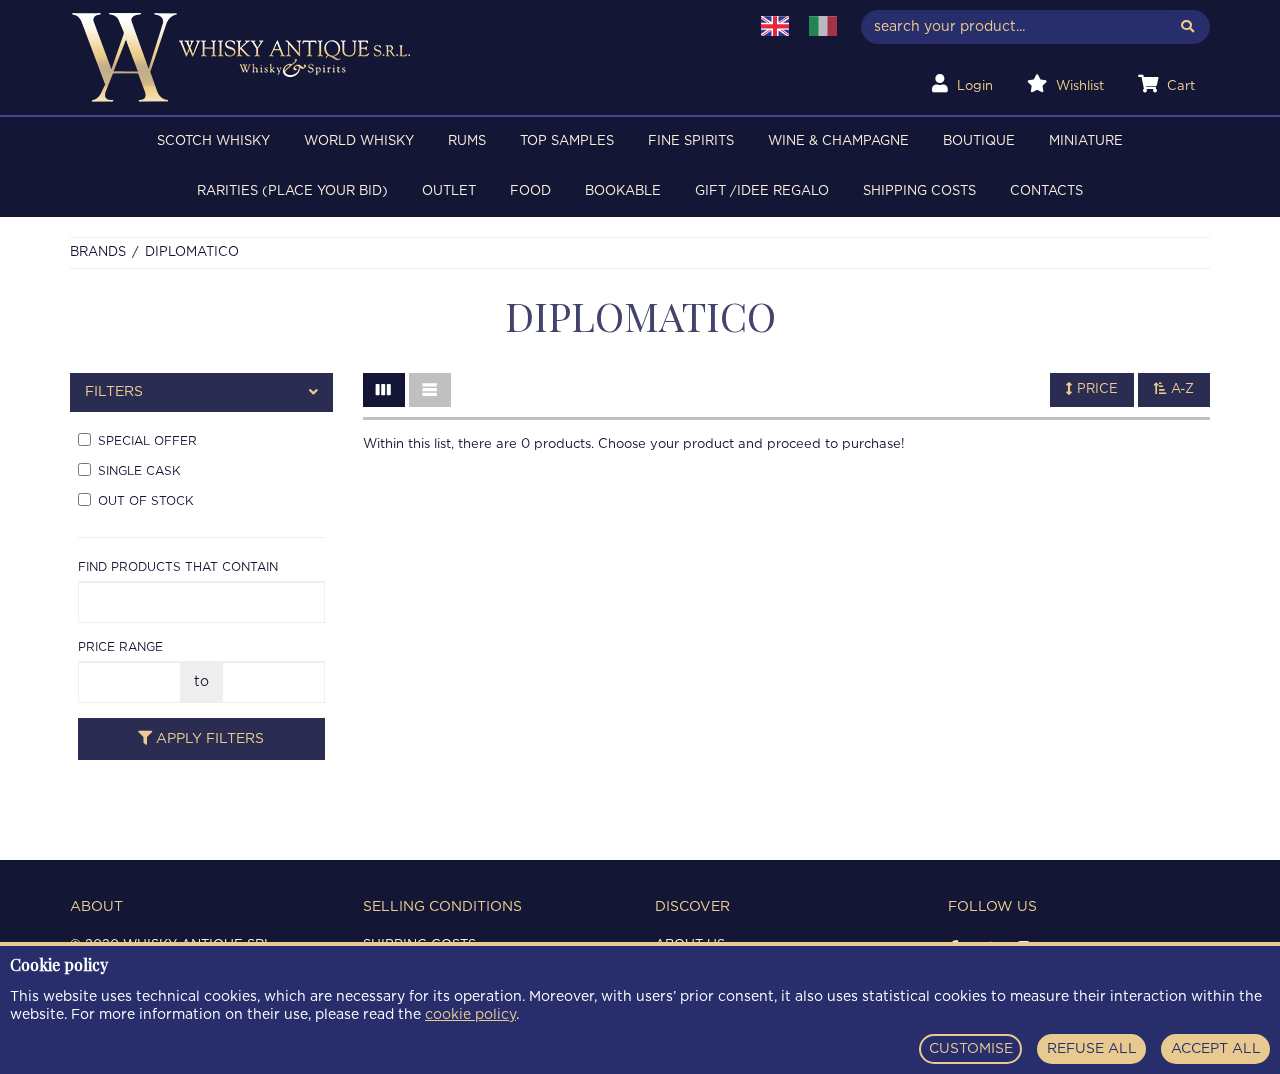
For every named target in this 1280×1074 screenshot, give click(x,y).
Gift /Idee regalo (762, 191)
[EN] (775, 26)
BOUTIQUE (979, 141)
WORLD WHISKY (359, 141)
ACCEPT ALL (1216, 1049)
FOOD (530, 191)
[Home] (396, 57)
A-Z (1180, 389)
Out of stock (146, 501)
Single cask (139, 471)
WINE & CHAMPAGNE (838, 141)
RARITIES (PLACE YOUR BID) (292, 191)
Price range (120, 647)
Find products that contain (178, 567)
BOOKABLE (623, 191)
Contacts (1046, 191)
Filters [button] (114, 392)
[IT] (823, 26)
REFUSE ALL (1092, 1049)
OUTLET (449, 191)
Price (1095, 389)
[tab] (201, 392)
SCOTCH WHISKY (213, 141)
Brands (98, 252)
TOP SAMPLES (567, 141)
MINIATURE (1086, 141)
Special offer (147, 441)
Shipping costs (919, 191)
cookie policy (470, 1015)
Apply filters (208, 739)
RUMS (467, 141)
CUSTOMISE (971, 1049)
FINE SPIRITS (691, 141)
